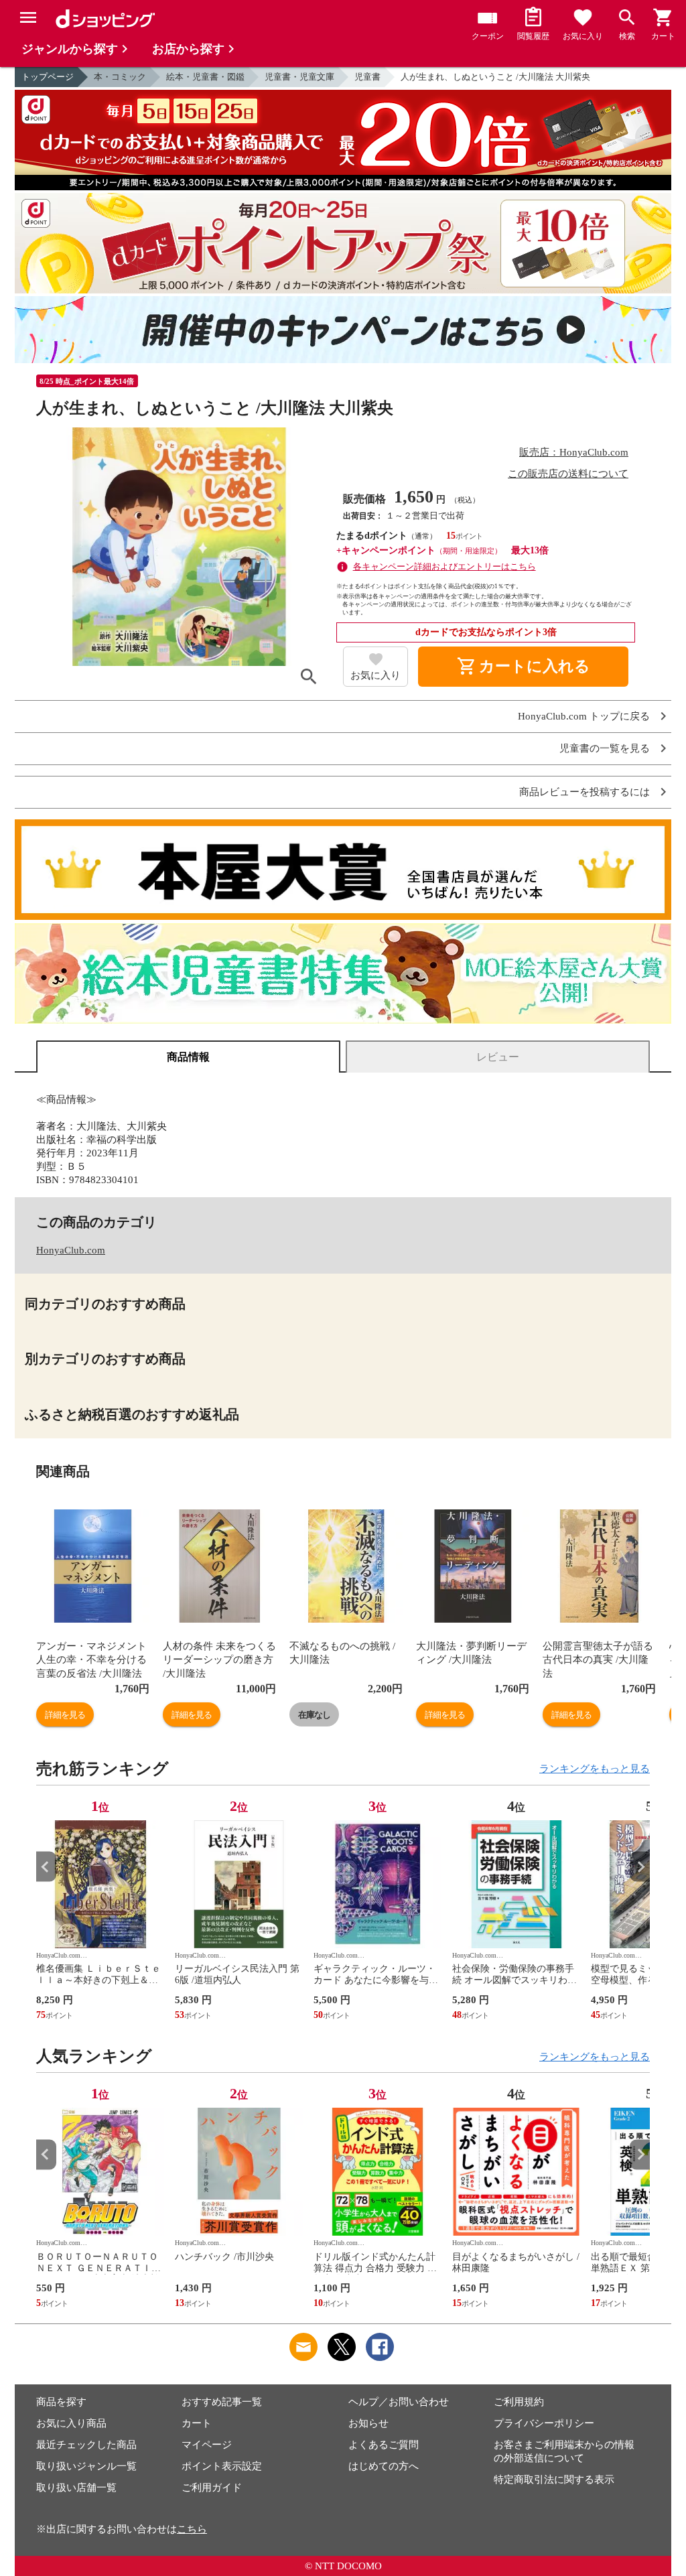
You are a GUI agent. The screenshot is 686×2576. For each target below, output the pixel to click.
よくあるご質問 (384, 2445)
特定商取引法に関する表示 (554, 2480)
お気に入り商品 (71, 2423)
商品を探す (61, 2402)
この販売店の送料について (568, 474)
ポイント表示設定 (222, 2466)
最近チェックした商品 (86, 2445)
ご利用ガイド (212, 2488)
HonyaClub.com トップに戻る (584, 717)
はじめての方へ (384, 2466)
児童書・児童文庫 (299, 77)
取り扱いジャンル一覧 (86, 2466)
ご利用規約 (519, 2402)
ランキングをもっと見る (595, 1769)
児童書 (367, 77)
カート (197, 2423)
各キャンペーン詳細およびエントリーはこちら (444, 566)
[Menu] (28, 17)
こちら (192, 2529)
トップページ (48, 77)
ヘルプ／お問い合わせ (399, 2402)
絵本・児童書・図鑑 (205, 77)
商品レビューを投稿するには (585, 792)
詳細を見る (65, 1715)
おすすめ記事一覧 (222, 2402)
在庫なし (314, 1715)
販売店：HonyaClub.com (574, 452)
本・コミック (120, 77)
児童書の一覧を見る (605, 749)
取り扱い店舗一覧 (76, 2488)
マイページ (207, 2445)
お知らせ (368, 2423)
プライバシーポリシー (544, 2423)
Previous (46, 1867)
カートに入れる (523, 667)
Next (640, 1867)
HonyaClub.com (71, 1250)
